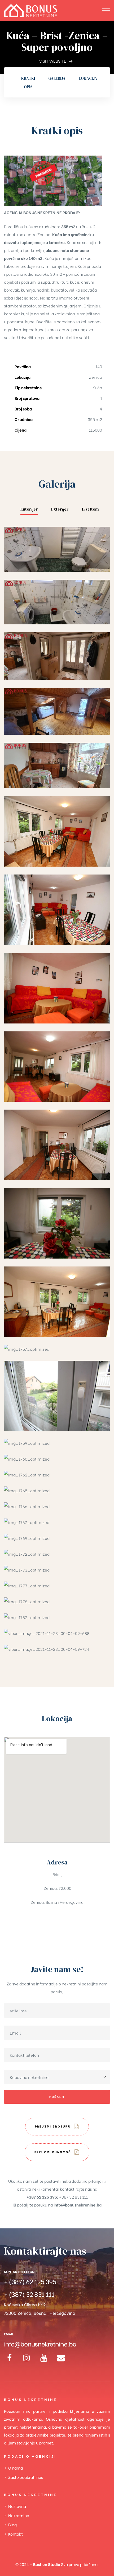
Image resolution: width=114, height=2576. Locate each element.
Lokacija (88, 78)
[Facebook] (9, 2358)
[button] (57, 2127)
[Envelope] (61, 2358)
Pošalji (57, 2097)
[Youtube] (44, 2358)
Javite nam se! (57, 1969)
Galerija (57, 78)
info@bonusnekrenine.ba (78, 2205)
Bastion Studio (47, 2564)
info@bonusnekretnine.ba (40, 2343)
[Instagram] (27, 2358)
